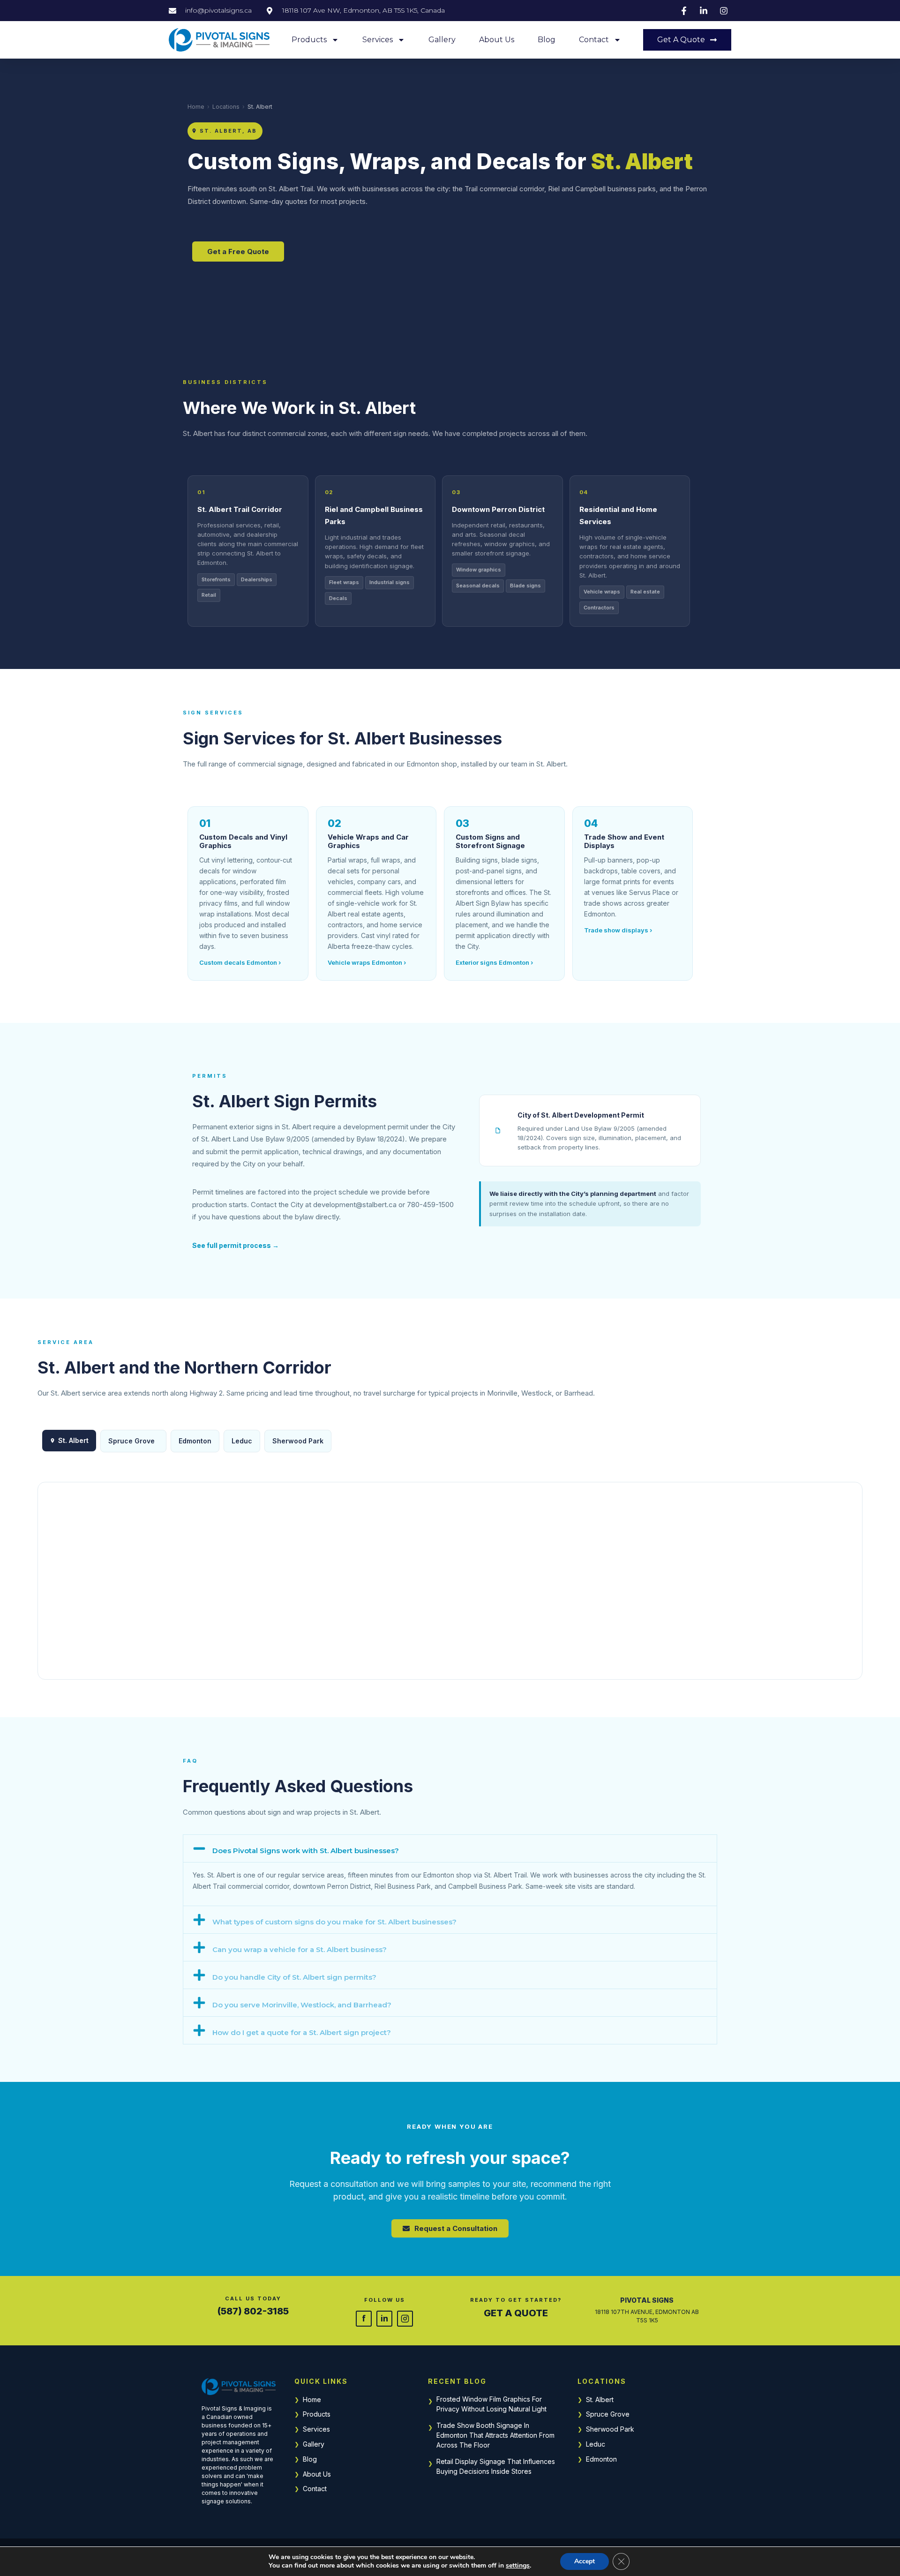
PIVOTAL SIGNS (647, 2300)
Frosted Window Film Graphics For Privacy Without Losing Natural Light (491, 2404)
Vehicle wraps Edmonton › (367, 962)
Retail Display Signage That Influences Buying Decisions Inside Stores (496, 2466)
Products (309, 40)
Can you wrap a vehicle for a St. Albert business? (300, 1949)
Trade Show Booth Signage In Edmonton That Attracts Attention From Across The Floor (495, 2435)
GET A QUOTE (516, 2313)
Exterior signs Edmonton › (494, 962)
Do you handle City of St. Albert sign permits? (294, 1977)
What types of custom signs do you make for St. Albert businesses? (334, 1922)
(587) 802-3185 (253, 2311)
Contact (594, 40)
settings (518, 2566)
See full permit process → (236, 1245)
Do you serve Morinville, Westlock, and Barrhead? (302, 2005)
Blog (547, 40)
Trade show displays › (618, 930)
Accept (585, 2561)
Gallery (442, 40)
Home (196, 107)
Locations (226, 107)
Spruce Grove (131, 1441)
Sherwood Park (298, 1441)
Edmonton (195, 1441)
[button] (450, 1848)
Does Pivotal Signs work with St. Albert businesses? (306, 1851)
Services (378, 40)
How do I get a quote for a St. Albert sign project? (302, 2032)
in (384, 2318)
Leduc (242, 1441)
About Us (497, 40)
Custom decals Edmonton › (240, 962)
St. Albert (600, 2400)
